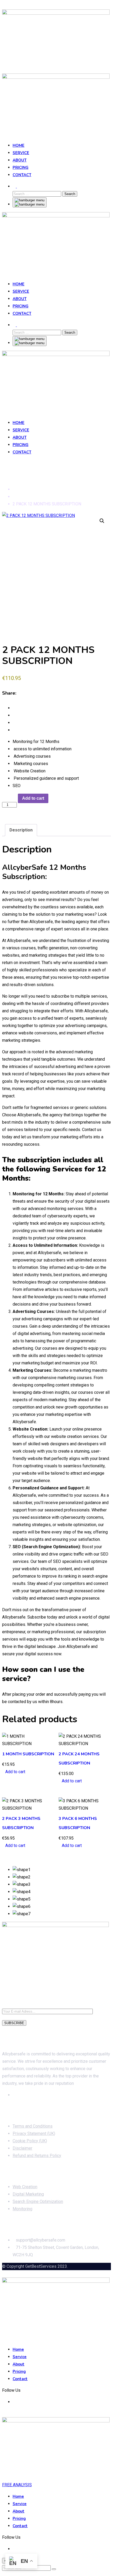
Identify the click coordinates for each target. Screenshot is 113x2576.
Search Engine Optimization (38, 2201)
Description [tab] (21, 830)
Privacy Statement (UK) (34, 2133)
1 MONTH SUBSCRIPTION (28, 1754)
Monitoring (22, 2209)
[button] (102, 521)
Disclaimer (22, 2148)
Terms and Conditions (33, 2126)
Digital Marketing (28, 2194)
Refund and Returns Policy (37, 2156)
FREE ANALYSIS (17, 2485)
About (20, 160)
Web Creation (25, 2187)
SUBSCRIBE (14, 2023)
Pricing (20, 167)
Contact (22, 175)
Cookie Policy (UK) (30, 2141)
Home (19, 145)
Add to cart (33, 798)
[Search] (15, 186)
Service (21, 153)
